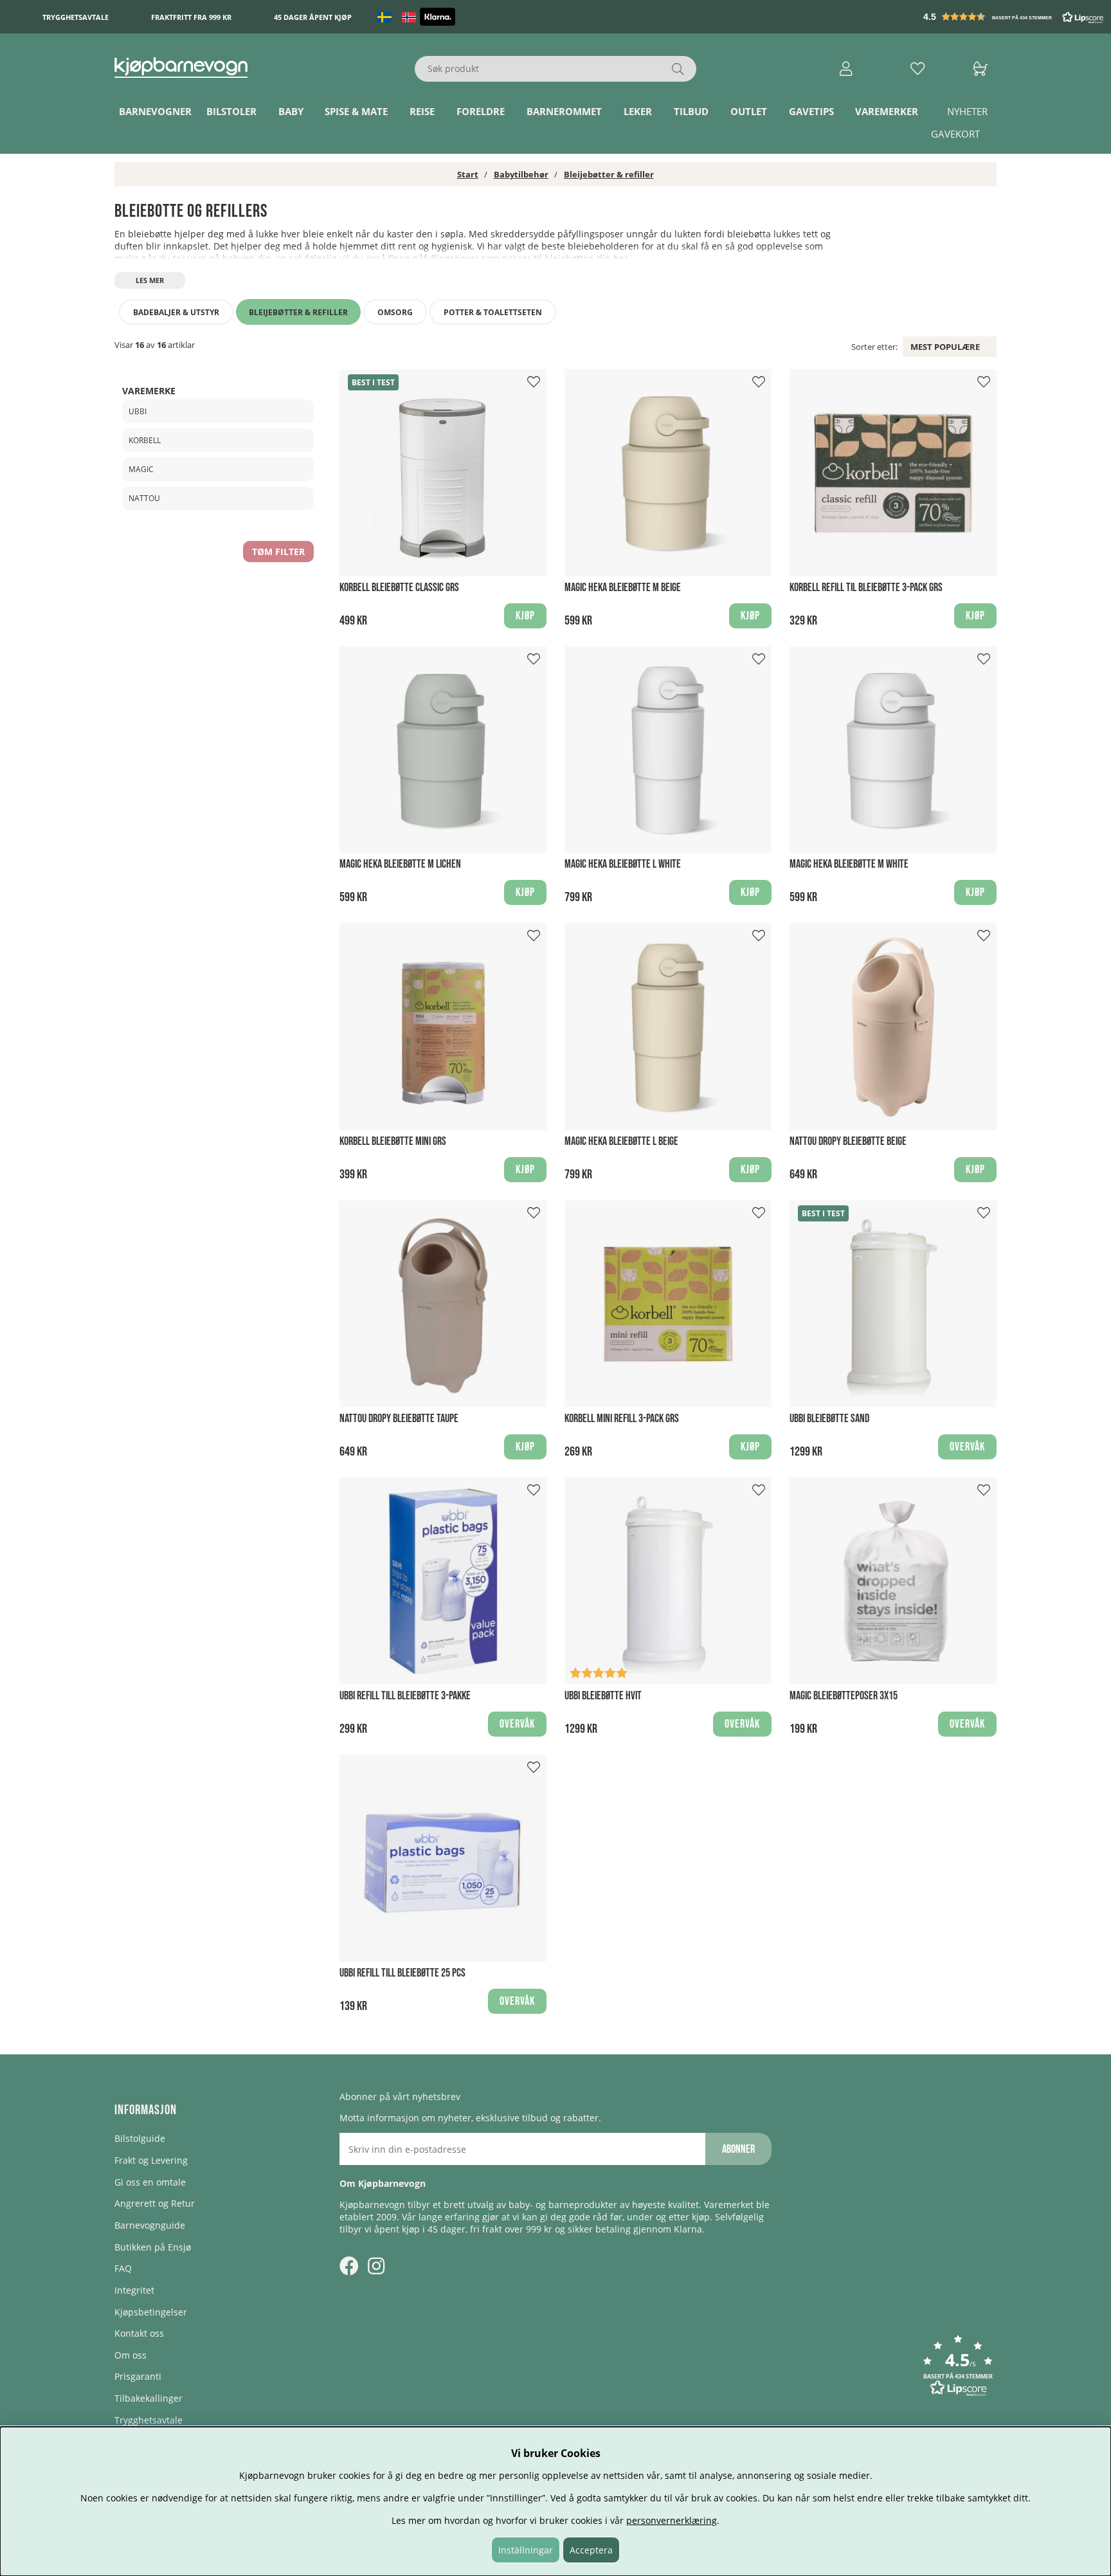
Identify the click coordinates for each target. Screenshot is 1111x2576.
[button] (1015, 17)
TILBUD (691, 111)
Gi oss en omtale (150, 2182)
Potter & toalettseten (493, 312)
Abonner (738, 2149)
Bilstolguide (140, 2138)
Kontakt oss (139, 2333)
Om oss (131, 2355)
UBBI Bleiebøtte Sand (829, 1419)
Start (468, 174)
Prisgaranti (138, 2376)
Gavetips (811, 111)
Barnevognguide (150, 2225)
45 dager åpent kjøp (313, 17)
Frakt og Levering (151, 2160)
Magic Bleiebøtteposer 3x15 (844, 1696)
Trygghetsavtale (76, 17)
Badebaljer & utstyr (176, 312)
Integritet (134, 2290)
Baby (291, 111)
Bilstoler (231, 111)
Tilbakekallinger (149, 2398)
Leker (638, 111)
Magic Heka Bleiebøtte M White (849, 864)
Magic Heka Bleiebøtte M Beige (623, 588)
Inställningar (526, 2550)
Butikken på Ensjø (153, 2247)
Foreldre (481, 111)
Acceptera (591, 2550)
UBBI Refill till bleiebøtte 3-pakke (405, 1696)
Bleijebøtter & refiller (609, 174)
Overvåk (967, 1447)
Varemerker (887, 111)
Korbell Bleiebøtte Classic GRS (399, 588)
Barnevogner (155, 111)
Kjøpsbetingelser (151, 2312)
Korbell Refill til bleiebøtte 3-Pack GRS (866, 588)
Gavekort (955, 134)
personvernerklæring (672, 2520)
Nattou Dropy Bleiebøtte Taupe (399, 1419)
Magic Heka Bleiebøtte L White (623, 864)
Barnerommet (564, 111)
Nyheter (967, 111)
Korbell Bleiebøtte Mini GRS (393, 1141)
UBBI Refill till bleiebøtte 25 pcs (402, 1973)
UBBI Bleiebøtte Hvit (603, 1696)
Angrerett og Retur (155, 2203)
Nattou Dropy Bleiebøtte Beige (848, 1141)
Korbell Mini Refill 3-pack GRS (622, 1419)
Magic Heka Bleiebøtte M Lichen (400, 864)
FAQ (123, 2268)
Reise (422, 111)
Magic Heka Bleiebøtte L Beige (621, 1141)
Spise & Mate (356, 111)
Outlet (749, 111)
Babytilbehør (521, 174)
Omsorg (395, 312)
